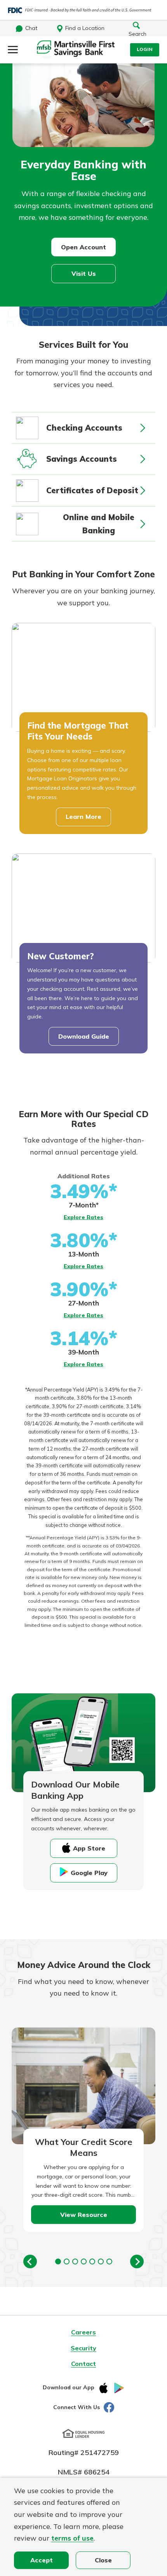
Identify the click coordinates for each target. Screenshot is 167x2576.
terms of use (72, 2538)
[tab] (58, 2261)
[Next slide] (137, 2261)
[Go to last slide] (30, 2261)
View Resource (84, 2215)
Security (83, 2348)
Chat (31, 28)
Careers (83, 2332)
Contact (83, 2364)
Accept (42, 2560)
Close (103, 2560)
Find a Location (85, 28)
